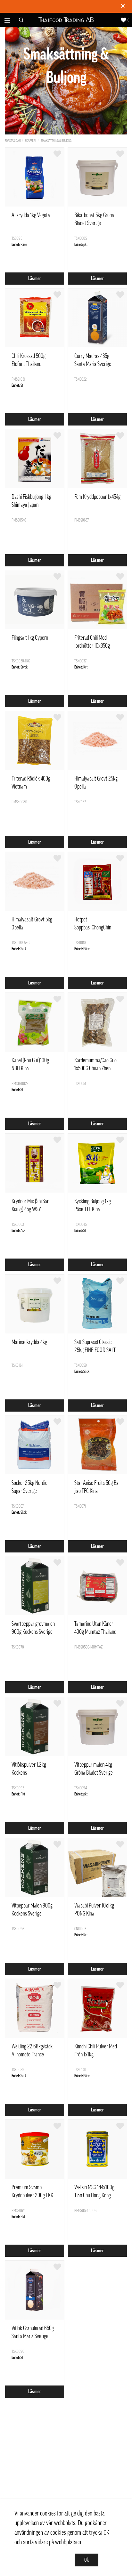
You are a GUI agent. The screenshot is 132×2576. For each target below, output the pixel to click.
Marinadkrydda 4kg (29, 1342)
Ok (87, 2560)
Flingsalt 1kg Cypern (30, 638)
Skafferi (31, 141)
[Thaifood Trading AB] (66, 20)
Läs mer (35, 279)
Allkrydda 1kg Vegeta (31, 215)
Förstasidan (13, 141)
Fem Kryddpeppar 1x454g (97, 497)
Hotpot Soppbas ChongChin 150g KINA (93, 928)
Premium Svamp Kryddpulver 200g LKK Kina (32, 2195)
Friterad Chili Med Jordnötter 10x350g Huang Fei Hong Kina (93, 646)
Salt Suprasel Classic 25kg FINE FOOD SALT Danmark (95, 1350)
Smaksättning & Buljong (56, 141)
